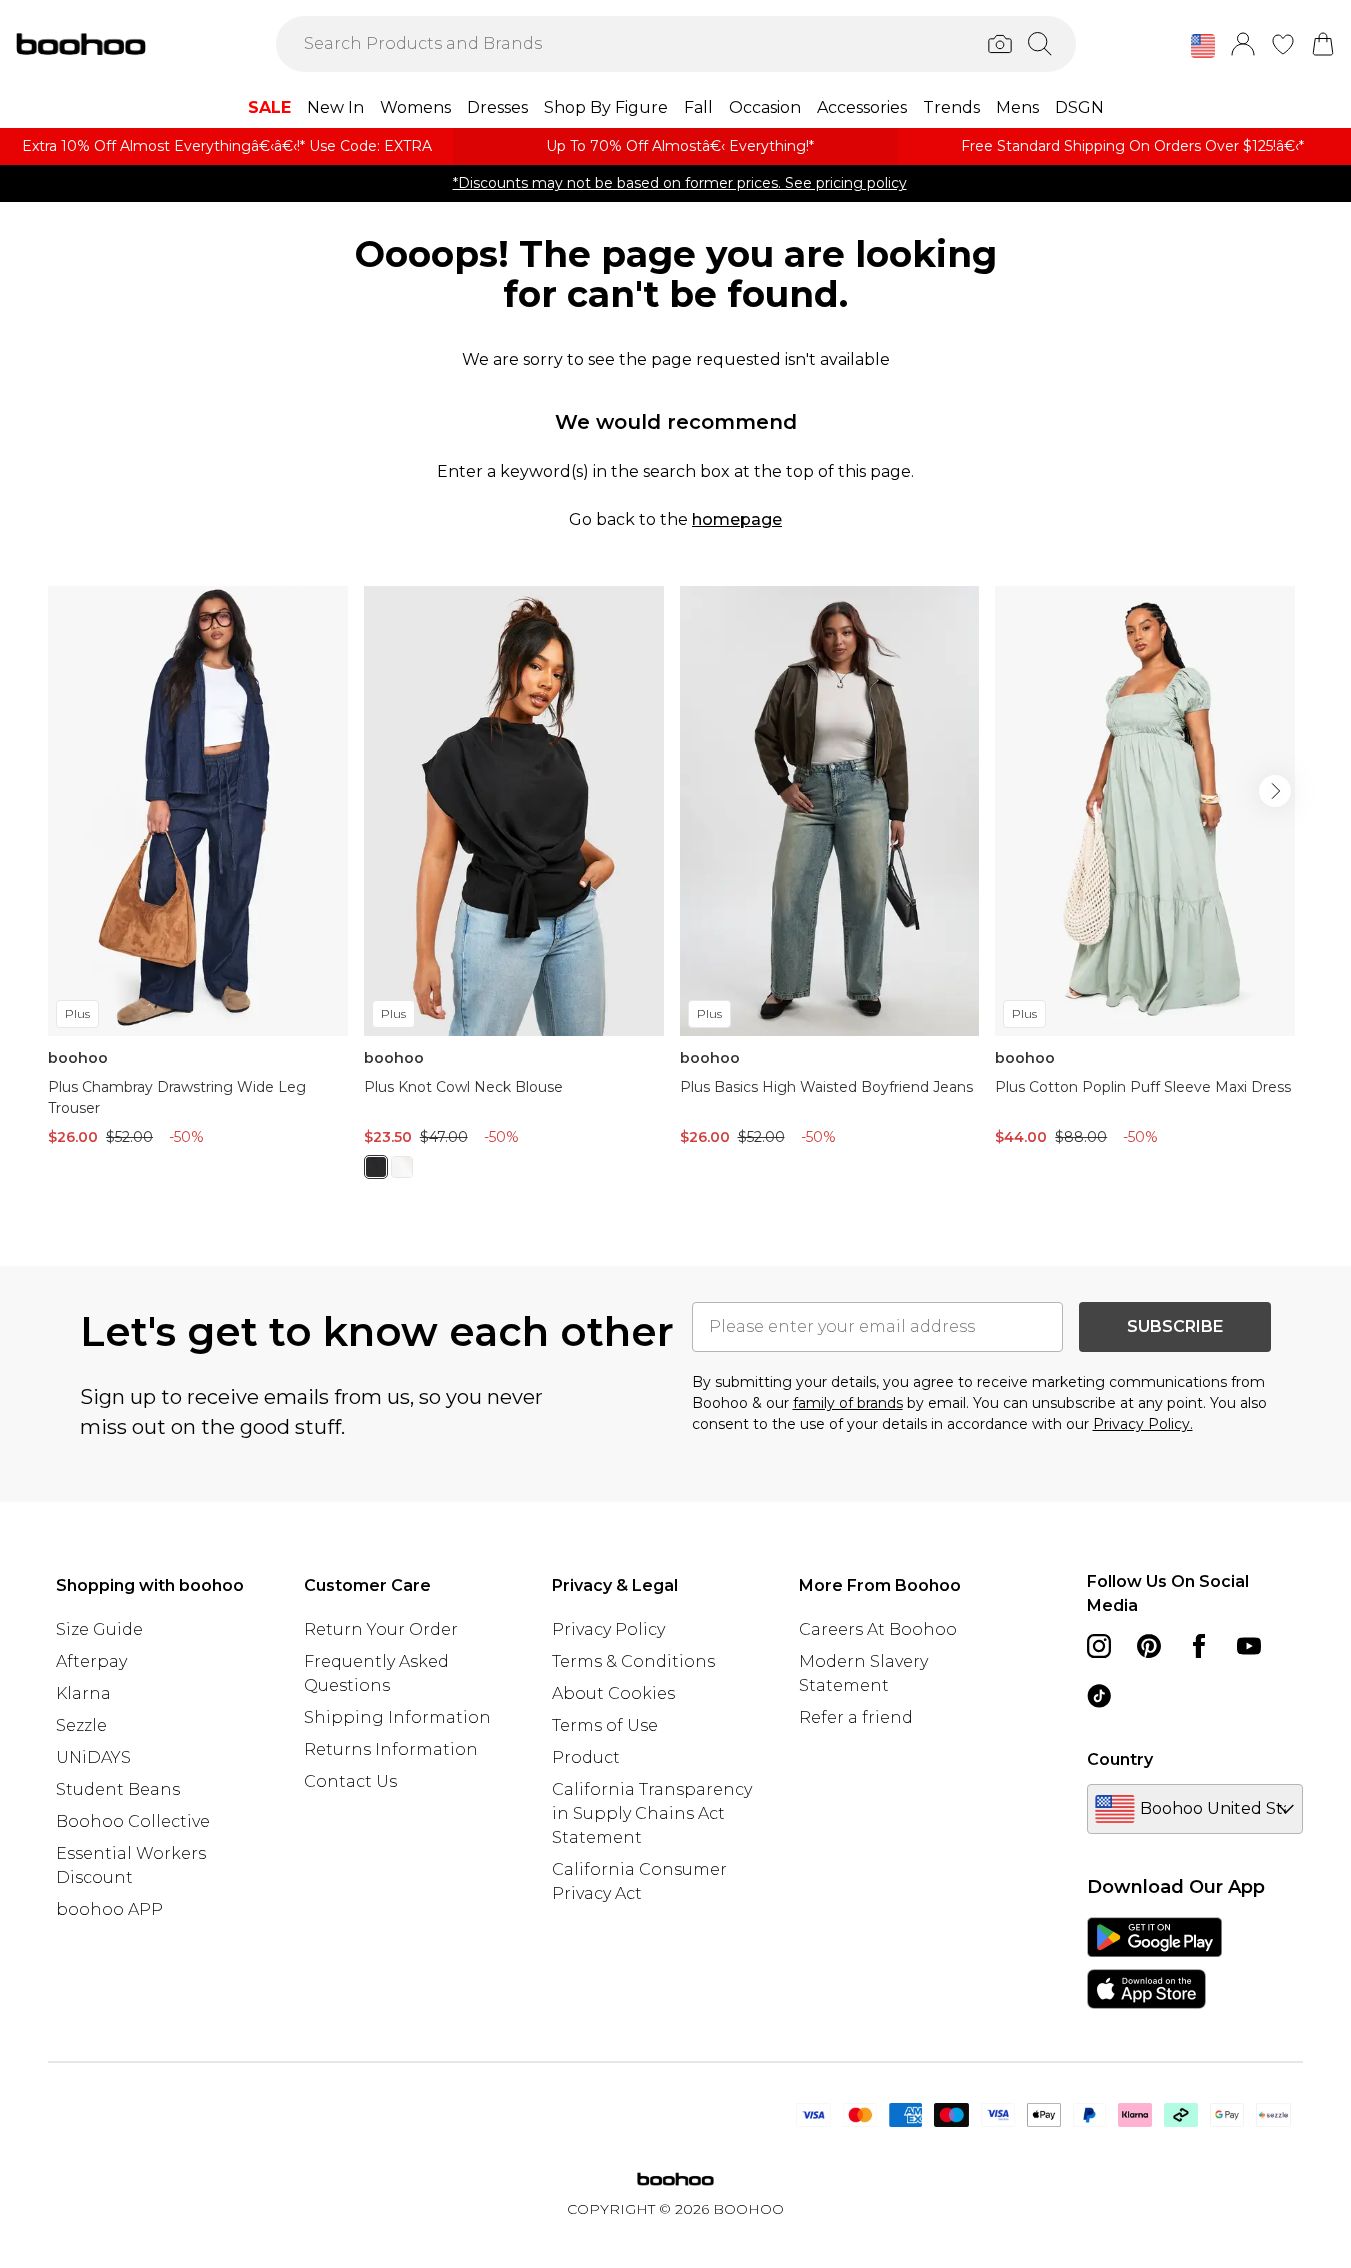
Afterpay (91, 1661)
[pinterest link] (1149, 1646)
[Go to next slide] (1275, 791)
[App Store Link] (1154, 1963)
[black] (376, 1167)
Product (586, 1757)
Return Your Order (381, 1629)
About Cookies (613, 1693)
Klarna (83, 1693)
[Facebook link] (1199, 1646)
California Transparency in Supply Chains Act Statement (652, 1813)
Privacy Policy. (1143, 1424)
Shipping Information (397, 1717)
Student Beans (118, 1789)
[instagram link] (1099, 1646)
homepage (737, 519)
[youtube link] (1249, 1646)
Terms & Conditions (633, 1661)
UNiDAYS (93, 1757)
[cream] (402, 1167)
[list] (675, 894)
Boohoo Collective (133, 1821)
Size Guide (99, 1629)
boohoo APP (109, 1909)
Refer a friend (856, 1717)
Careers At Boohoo (878, 1629)
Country (1120, 1759)
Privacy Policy (608, 1629)
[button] (1203, 46)
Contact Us (350, 1781)
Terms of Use (605, 1725)
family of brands (848, 1403)
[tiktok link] (1099, 1696)
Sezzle (81, 1725)
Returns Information (391, 1749)
